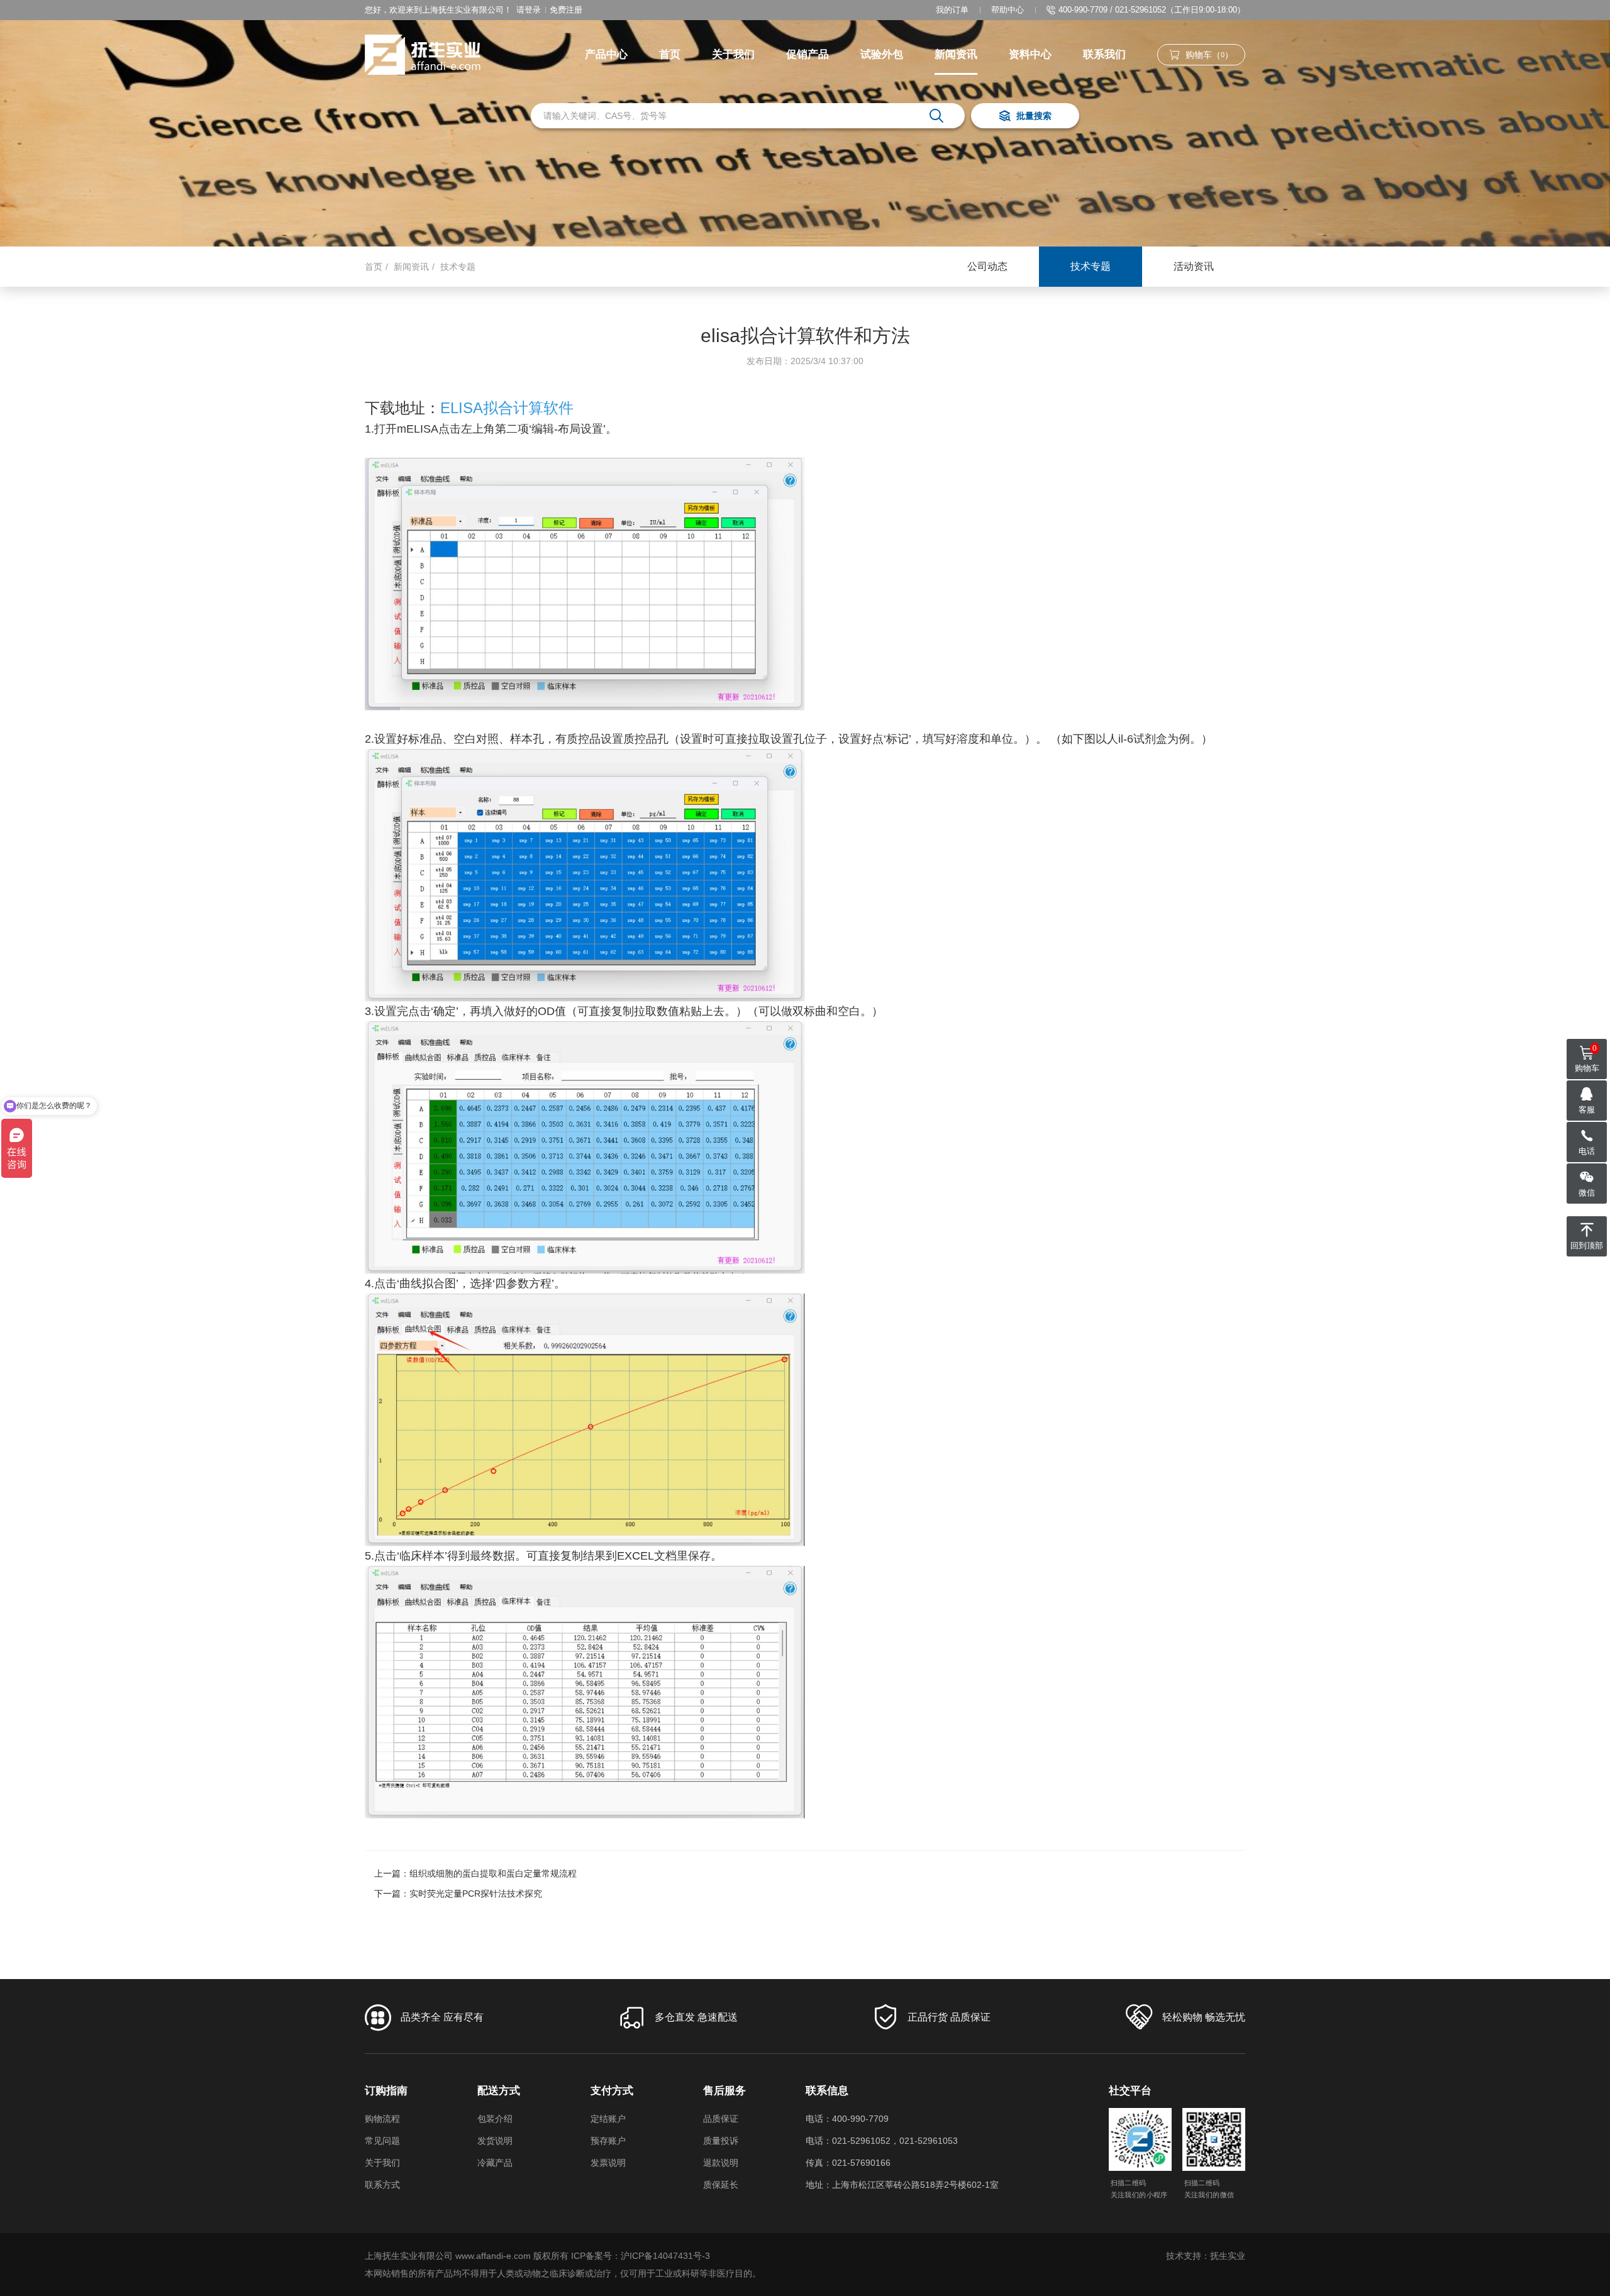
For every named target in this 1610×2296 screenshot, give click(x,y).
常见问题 (382, 2141)
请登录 (529, 10)
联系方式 (382, 2185)
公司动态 (987, 266)
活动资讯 (1194, 266)
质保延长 (721, 2185)
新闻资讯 (956, 54)
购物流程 (382, 2119)
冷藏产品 (495, 2163)
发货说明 (495, 2141)
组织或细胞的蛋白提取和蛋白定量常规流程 (493, 1873)
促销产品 (808, 54)
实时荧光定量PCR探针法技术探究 (476, 1894)
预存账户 (608, 2141)
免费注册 (566, 10)
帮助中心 (1008, 10)
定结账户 (608, 2119)
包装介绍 (495, 2119)
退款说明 (721, 2163)
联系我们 (1104, 54)
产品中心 (606, 54)
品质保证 (721, 2119)
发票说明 (608, 2163)
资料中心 (1030, 54)
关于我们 (733, 54)
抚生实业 (1228, 2256)
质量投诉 (721, 2141)
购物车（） (1209, 55)
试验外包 (882, 54)
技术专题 (458, 267)
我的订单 (952, 10)
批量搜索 (1034, 116)
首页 (670, 54)
